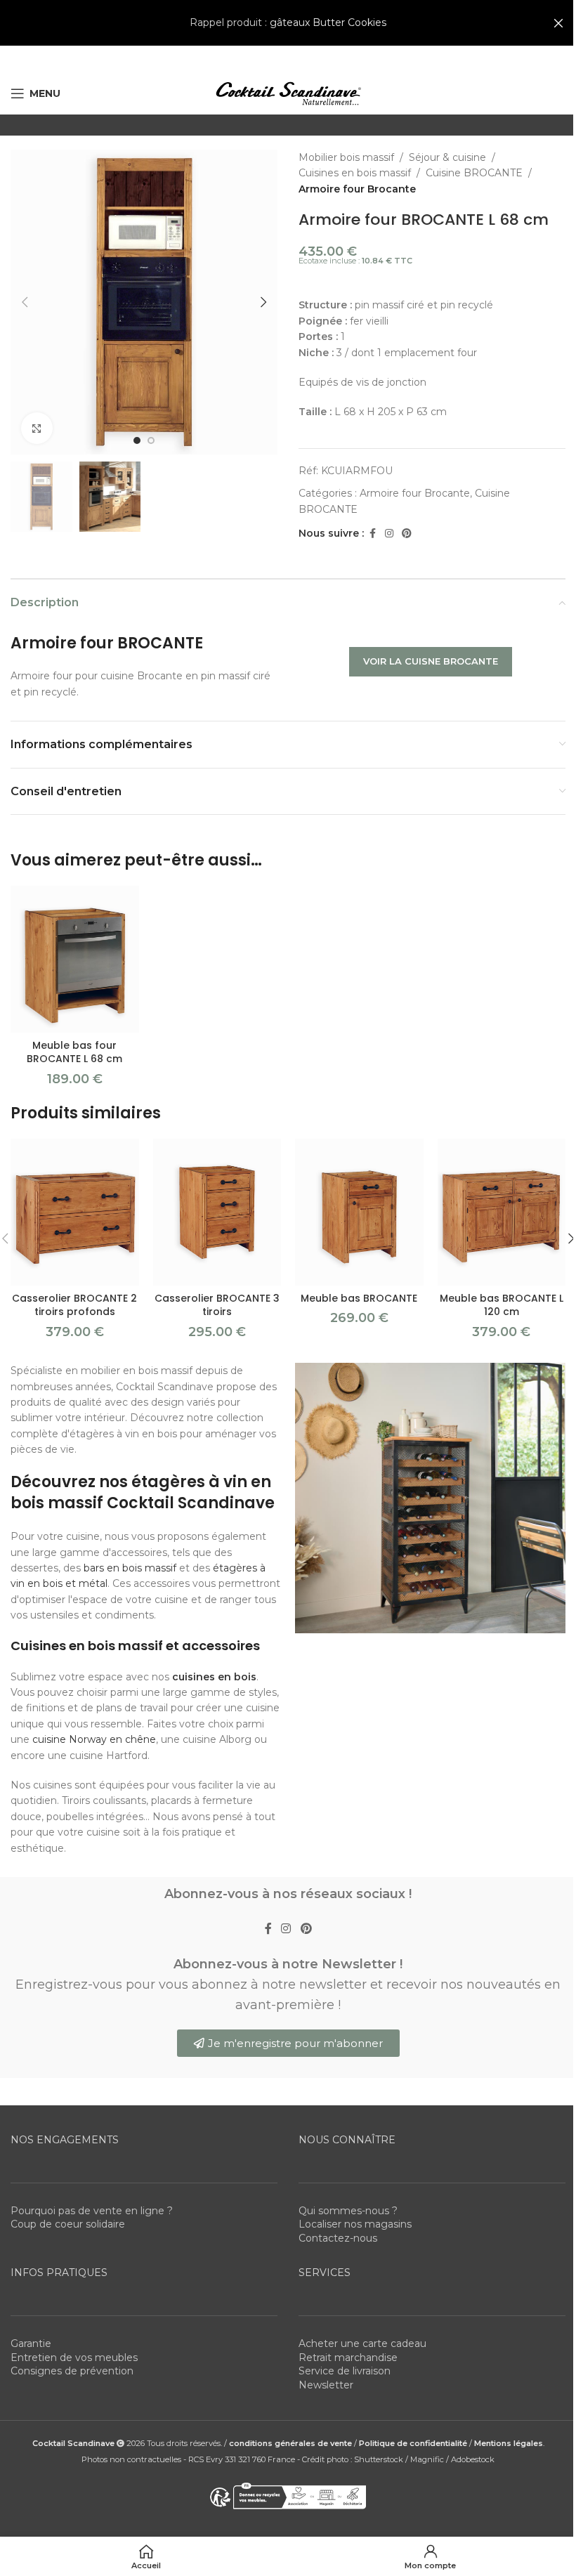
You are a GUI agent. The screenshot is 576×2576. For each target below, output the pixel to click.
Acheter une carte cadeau (362, 2343)
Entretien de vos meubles (74, 2358)
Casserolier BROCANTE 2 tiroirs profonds (74, 1305)
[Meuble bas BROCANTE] (359, 1212)
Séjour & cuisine (447, 157)
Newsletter (326, 2385)
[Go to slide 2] (151, 440)
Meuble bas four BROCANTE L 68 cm (74, 1052)
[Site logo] (288, 93)
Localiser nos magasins (355, 2225)
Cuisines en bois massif (355, 173)
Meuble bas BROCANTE (359, 1298)
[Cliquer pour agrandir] (37, 428)
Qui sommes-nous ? (348, 2211)
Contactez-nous (338, 2238)
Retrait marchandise (348, 2358)
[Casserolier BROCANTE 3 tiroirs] (217, 1212)
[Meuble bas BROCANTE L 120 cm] (502, 1212)
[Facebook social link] (372, 534)
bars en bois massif (130, 1568)
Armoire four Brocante (357, 189)
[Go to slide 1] (137, 440)
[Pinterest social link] (407, 534)
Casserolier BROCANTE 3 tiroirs (217, 1305)
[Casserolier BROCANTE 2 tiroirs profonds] (75, 1212)
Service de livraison (345, 2372)
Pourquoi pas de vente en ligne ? (92, 2211)
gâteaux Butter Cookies (328, 22)
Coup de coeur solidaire (68, 2225)
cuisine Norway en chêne (94, 1739)
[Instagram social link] (389, 534)
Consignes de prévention (72, 2372)
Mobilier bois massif (346, 157)
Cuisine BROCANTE (474, 173)
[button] (25, 302)
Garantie (31, 2343)
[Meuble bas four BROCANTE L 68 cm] (75, 959)
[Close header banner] (558, 23)
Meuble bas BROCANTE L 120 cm (502, 1305)
